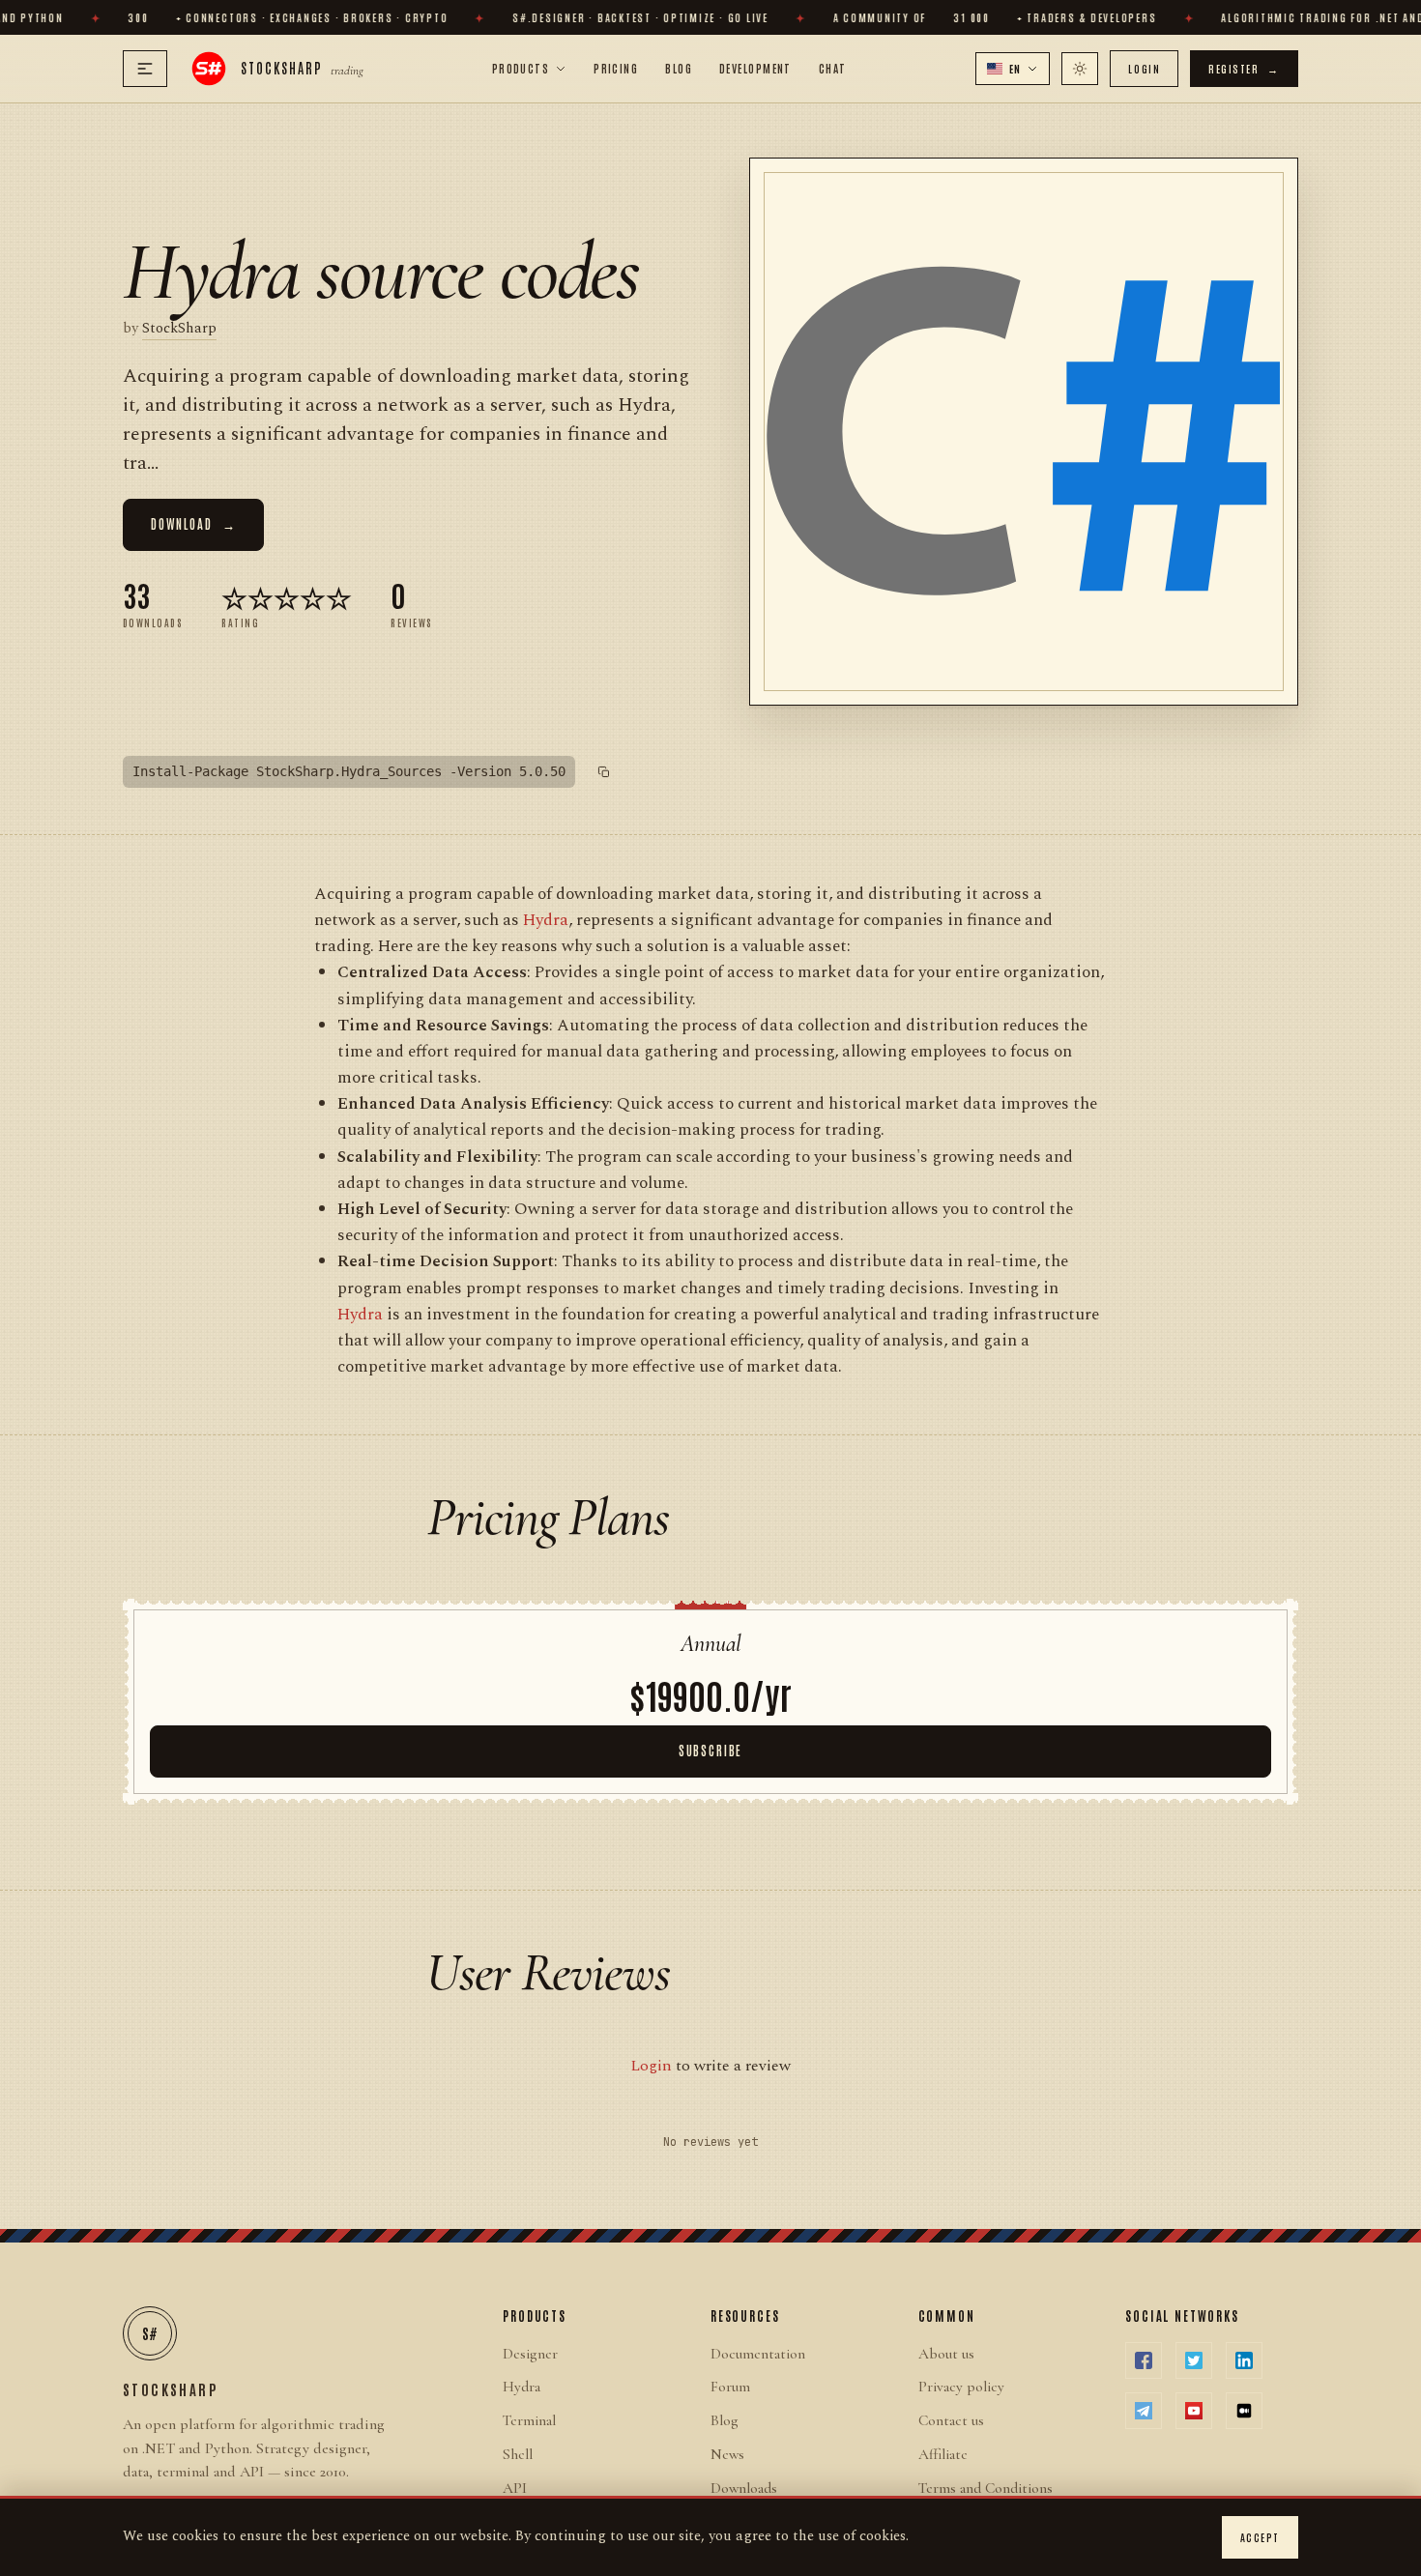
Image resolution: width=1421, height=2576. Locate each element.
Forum (730, 2387)
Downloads (744, 2488)
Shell (518, 2454)
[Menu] (145, 69)
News (727, 2454)
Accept (1260, 2537)
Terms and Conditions (986, 2488)
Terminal (529, 2420)
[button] (1013, 69)
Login (1144, 68)
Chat (833, 68)
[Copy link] (604, 772)
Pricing (616, 68)
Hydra (546, 920)
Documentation (758, 2354)
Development (755, 68)
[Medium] (1244, 2411)
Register (1244, 68)
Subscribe (710, 1750)
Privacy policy (961, 2387)
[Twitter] (1194, 2360)
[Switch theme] (1080, 69)
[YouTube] (1194, 2411)
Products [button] (521, 68)
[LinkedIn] (1244, 2360)
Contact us (951, 2420)
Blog (679, 68)
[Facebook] (1144, 2360)
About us (946, 2354)
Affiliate (943, 2454)
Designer (530, 2354)
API (515, 2488)
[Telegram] (1144, 2411)
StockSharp (179, 329)
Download (193, 523)
